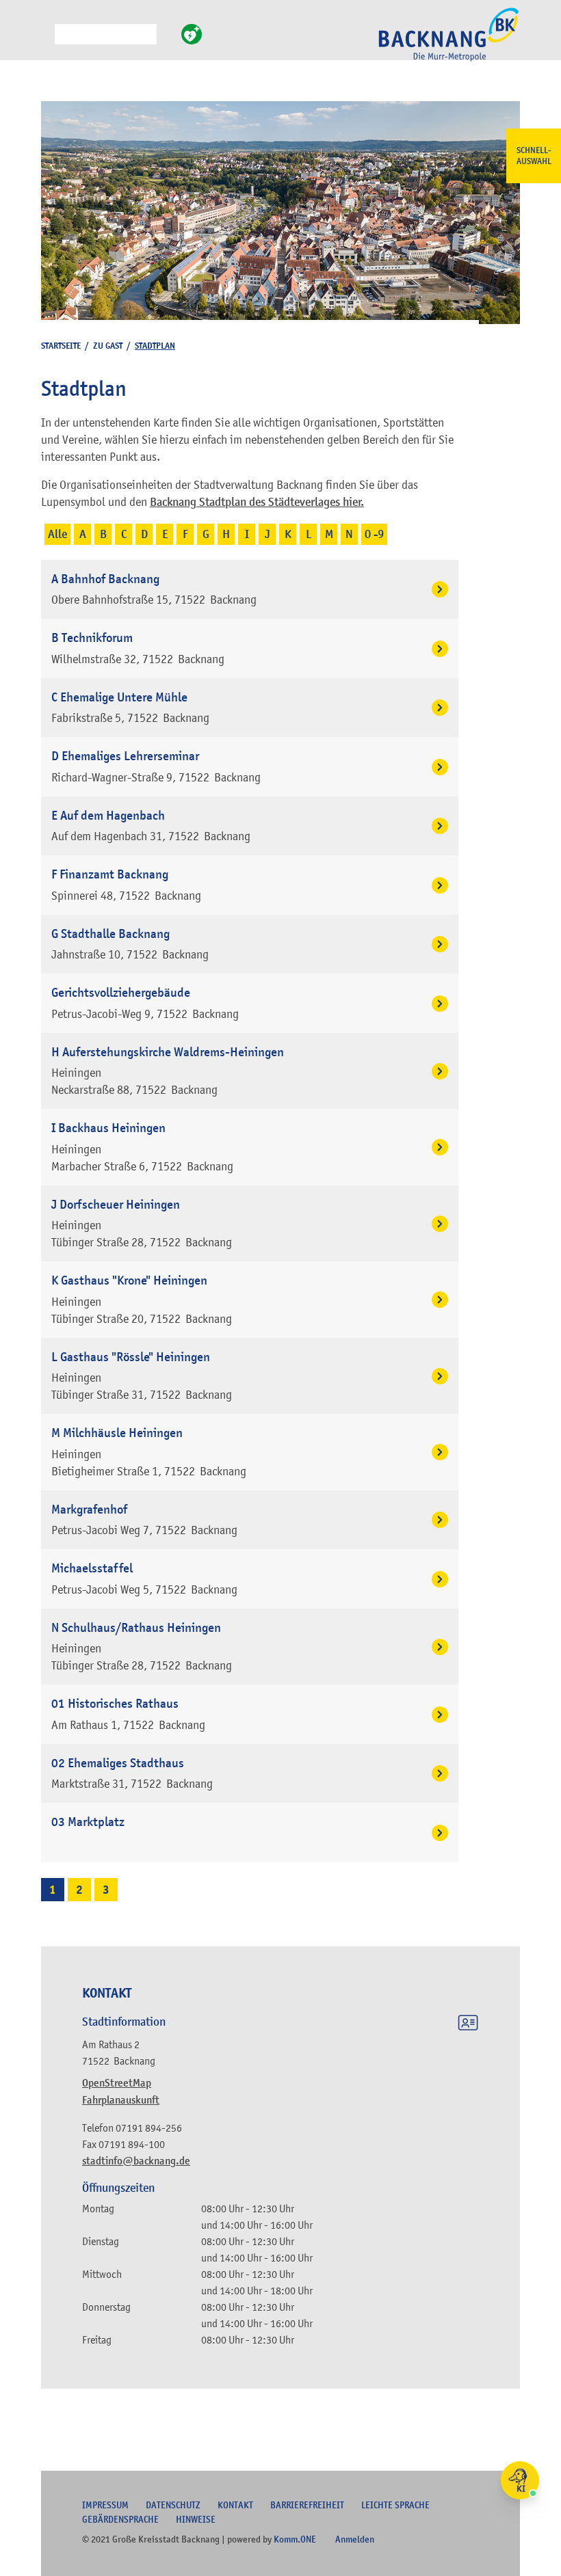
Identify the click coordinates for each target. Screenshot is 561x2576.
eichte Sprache (395, 2505)
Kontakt (235, 2505)
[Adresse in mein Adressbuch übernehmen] (468, 2025)
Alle (57, 534)
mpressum (105, 2505)
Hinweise (196, 2519)
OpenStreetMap (117, 2083)
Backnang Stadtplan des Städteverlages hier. (257, 502)
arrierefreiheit (307, 2505)
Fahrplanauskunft (121, 2100)
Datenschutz (173, 2505)
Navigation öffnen (44, 40)
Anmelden (355, 2539)
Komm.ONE (295, 2539)
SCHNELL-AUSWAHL (534, 156)
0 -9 (374, 534)
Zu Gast (108, 346)
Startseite (61, 346)
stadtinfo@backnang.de (136, 2161)
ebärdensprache (120, 2519)
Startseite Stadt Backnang (449, 42)
